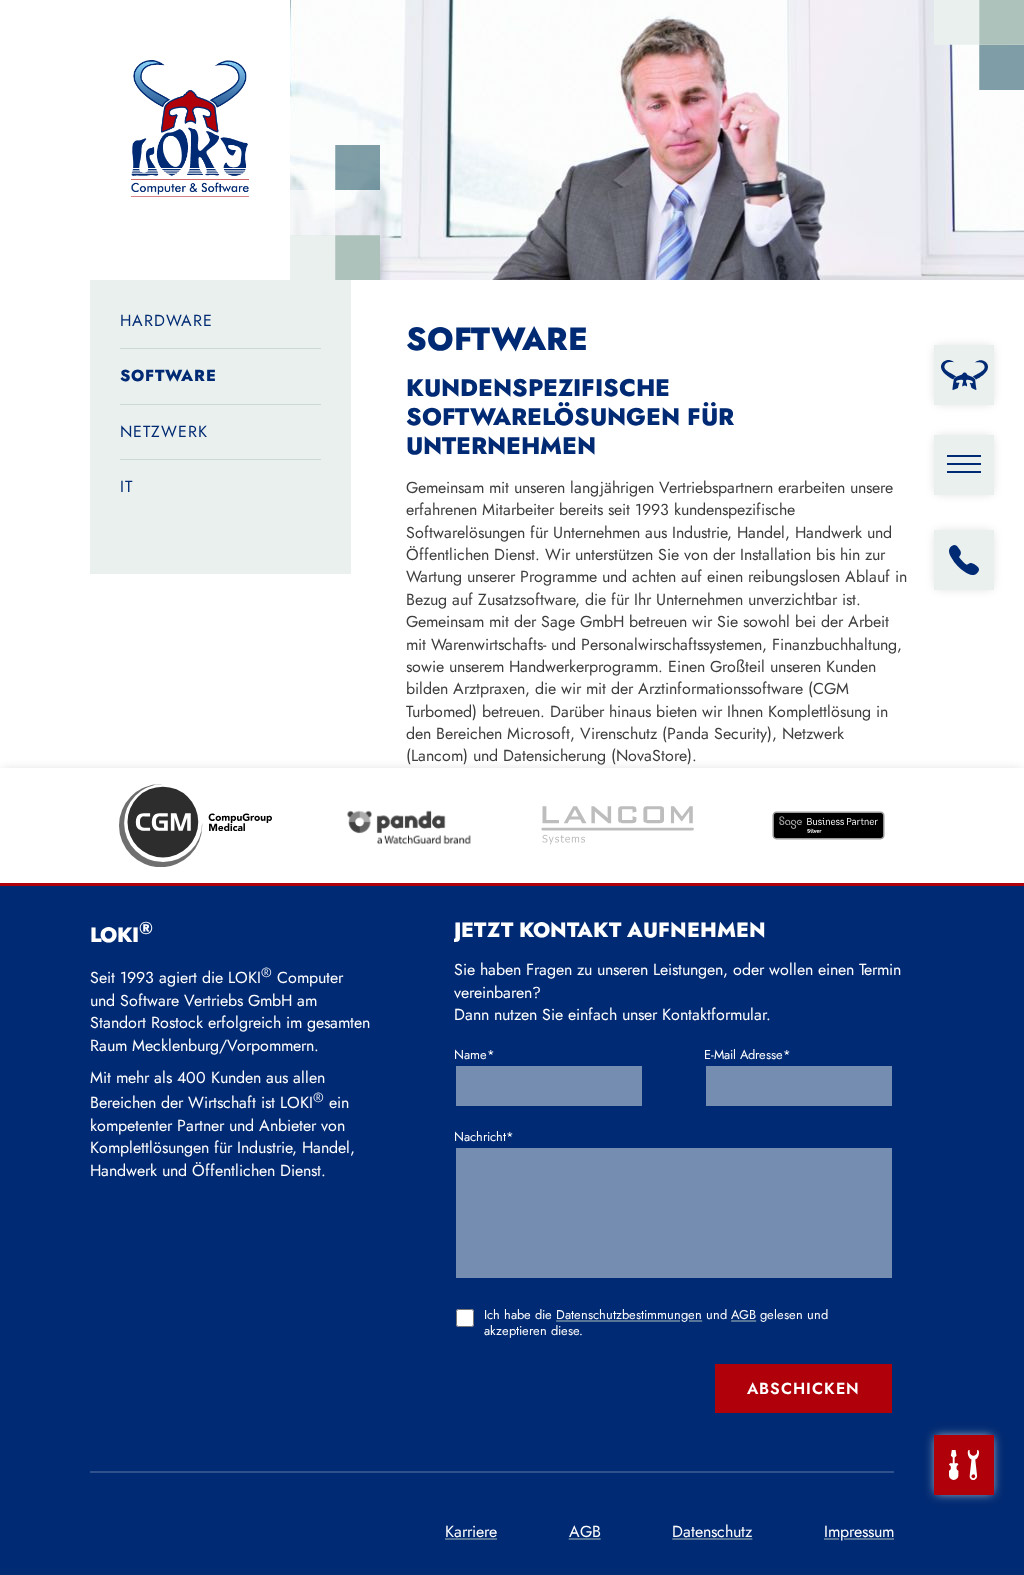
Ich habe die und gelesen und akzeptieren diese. (656, 1323)
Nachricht (487, 1137)
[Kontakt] (964, 560)
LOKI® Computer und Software (190, 140)
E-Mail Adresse (747, 1055)
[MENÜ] (964, 465)
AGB (743, 1314)
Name (487, 1055)
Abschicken (803, 1388)
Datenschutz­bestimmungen (629, 1314)
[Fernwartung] (964, 1465)
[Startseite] (964, 375)
